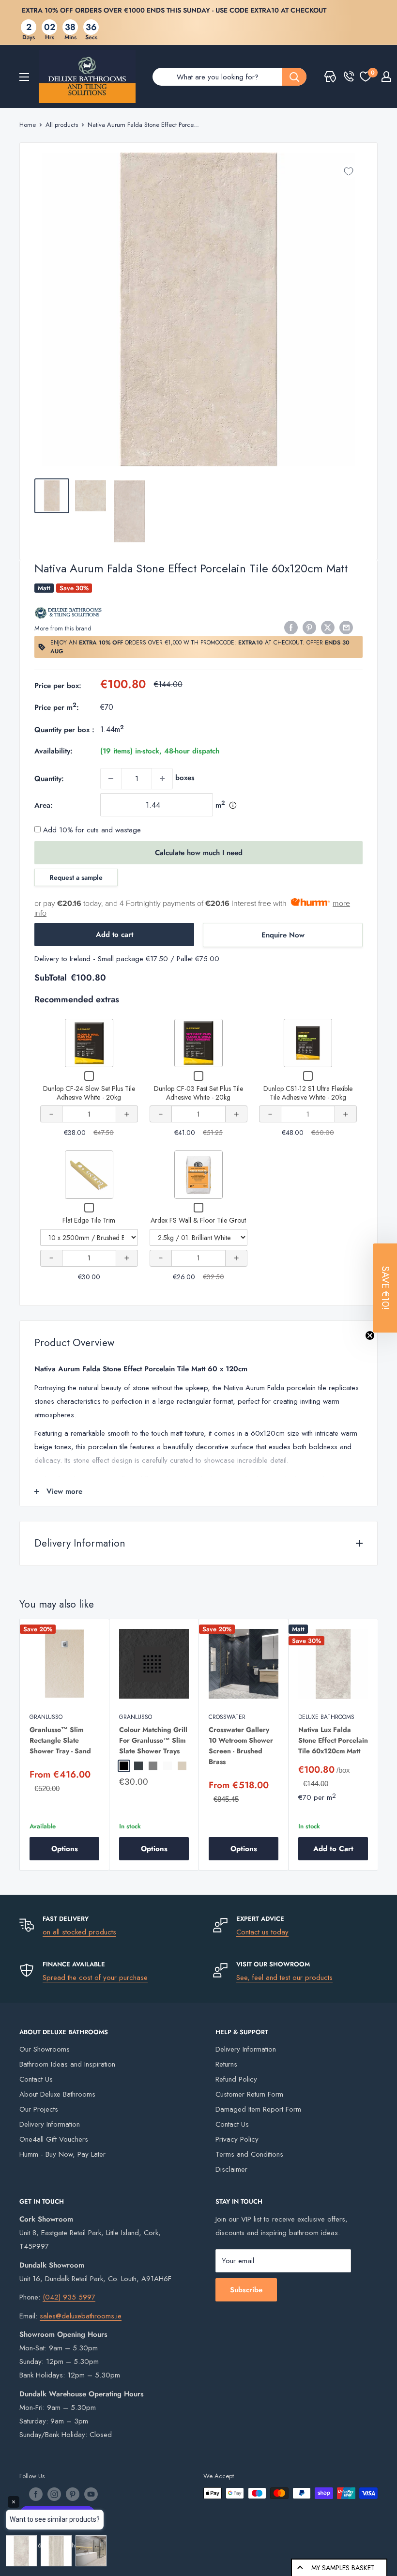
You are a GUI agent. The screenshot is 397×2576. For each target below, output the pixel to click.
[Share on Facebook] (291, 627)
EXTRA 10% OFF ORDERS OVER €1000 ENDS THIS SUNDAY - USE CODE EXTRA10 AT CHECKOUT (174, 10)
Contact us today (262, 1932)
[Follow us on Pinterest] (73, 2494)
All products (62, 125)
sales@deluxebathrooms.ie (81, 2316)
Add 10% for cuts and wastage (91, 830)
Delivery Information (50, 2124)
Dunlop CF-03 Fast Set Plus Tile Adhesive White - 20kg (198, 1093)
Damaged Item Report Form (258, 2109)
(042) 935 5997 (69, 2297)
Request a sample (76, 877)
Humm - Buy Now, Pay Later (62, 2154)
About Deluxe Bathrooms (57, 2094)
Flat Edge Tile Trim (89, 1220)
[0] (366, 77)
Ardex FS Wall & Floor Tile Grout (198, 1220)
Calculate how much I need (199, 853)
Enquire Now (283, 935)
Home (28, 125)
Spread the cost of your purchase (95, 1978)
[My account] (386, 77)
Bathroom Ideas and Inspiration (67, 2064)
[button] (385, 1288)
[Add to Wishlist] (349, 171)
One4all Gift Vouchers (54, 2139)
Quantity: (49, 779)
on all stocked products (79, 1932)
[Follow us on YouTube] (91, 2494)
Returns (226, 2064)
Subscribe (246, 2290)
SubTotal (51, 978)
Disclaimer (231, 2169)
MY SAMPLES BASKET (343, 2568)
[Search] (294, 77)
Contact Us (36, 2079)
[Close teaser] (370, 1335)
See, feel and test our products (284, 1978)
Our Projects (39, 2109)
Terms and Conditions (249, 2154)
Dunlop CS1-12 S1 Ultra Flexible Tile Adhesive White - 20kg (308, 1093)
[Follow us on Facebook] (36, 2494)
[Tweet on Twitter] (328, 627)
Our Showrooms (45, 2049)
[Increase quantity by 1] (162, 779)
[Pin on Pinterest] (309, 627)
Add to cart (115, 935)
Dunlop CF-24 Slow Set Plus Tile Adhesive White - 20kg (89, 1093)
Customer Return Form (249, 2094)
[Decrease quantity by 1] (111, 779)
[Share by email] (346, 627)
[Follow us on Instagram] (54, 2494)
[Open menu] (24, 77)
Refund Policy (236, 2079)
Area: (44, 805)
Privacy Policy (237, 2139)
